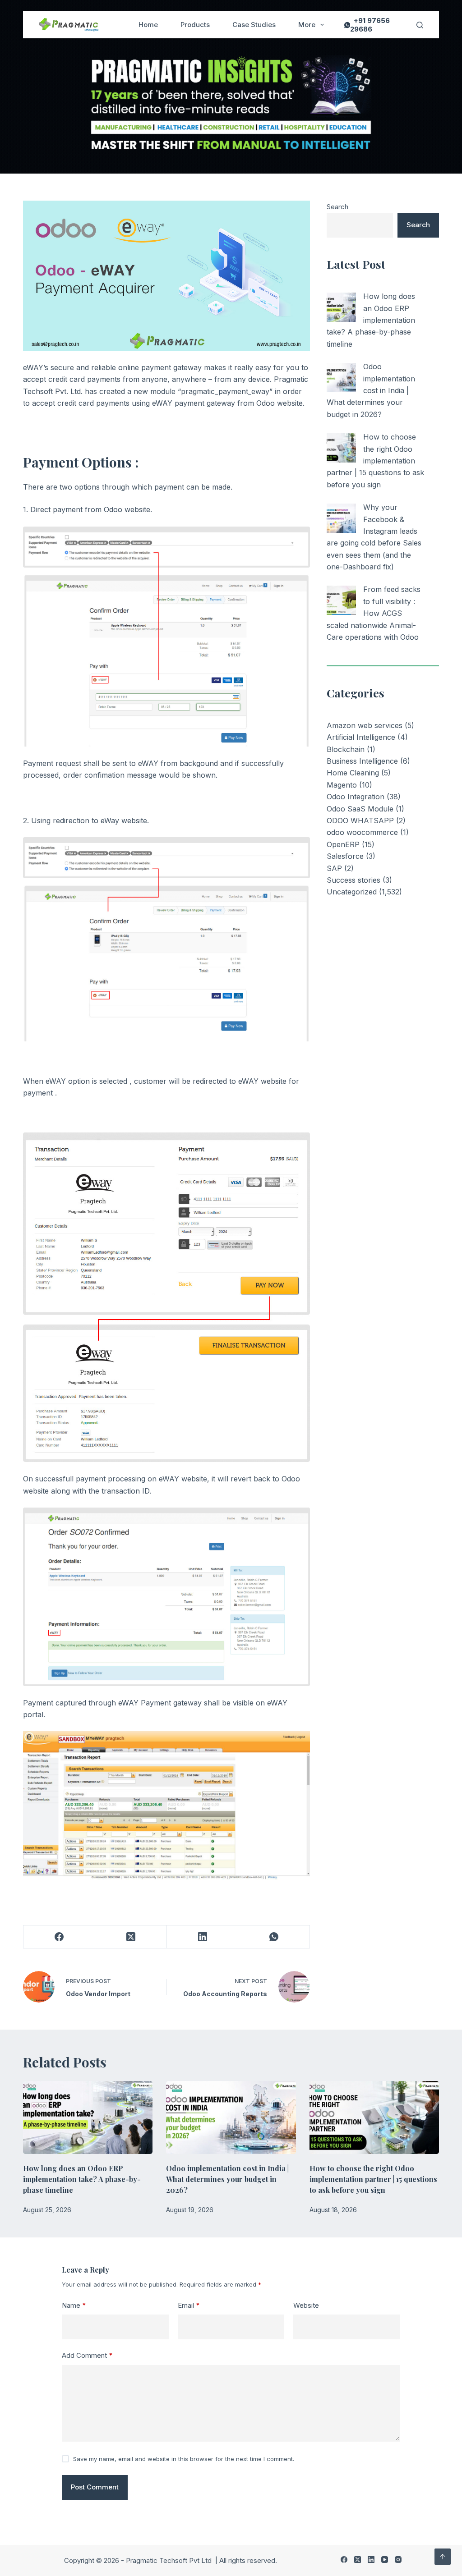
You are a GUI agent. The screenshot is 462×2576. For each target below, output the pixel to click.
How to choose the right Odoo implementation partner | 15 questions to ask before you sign (375, 461)
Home (148, 25)
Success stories (353, 880)
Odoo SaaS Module (360, 809)
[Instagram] (398, 2560)
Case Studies (254, 25)
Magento (342, 785)
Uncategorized (352, 892)
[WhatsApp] (274, 1937)
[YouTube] (385, 2560)
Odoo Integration (356, 797)
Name (74, 2305)
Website (306, 2305)
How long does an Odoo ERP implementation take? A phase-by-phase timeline (371, 320)
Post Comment (95, 2487)
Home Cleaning (353, 773)
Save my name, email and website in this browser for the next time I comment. (184, 2459)
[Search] (420, 25)
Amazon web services (365, 725)
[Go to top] (443, 2557)
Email (189, 2305)
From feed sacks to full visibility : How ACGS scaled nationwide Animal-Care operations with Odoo (374, 613)
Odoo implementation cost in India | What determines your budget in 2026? (371, 390)
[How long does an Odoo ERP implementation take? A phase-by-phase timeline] (341, 307)
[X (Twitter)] (131, 1937)
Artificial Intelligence (361, 737)
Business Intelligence (362, 761)
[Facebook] (59, 1937)
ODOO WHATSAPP (360, 820)
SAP (334, 868)
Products (195, 25)
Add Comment (87, 2355)
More (307, 25)
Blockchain (346, 749)
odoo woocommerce (362, 832)
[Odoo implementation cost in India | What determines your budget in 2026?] (341, 378)
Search (337, 207)
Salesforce (345, 856)
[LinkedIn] (203, 1937)
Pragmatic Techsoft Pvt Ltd (170, 2560)
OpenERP (343, 844)
